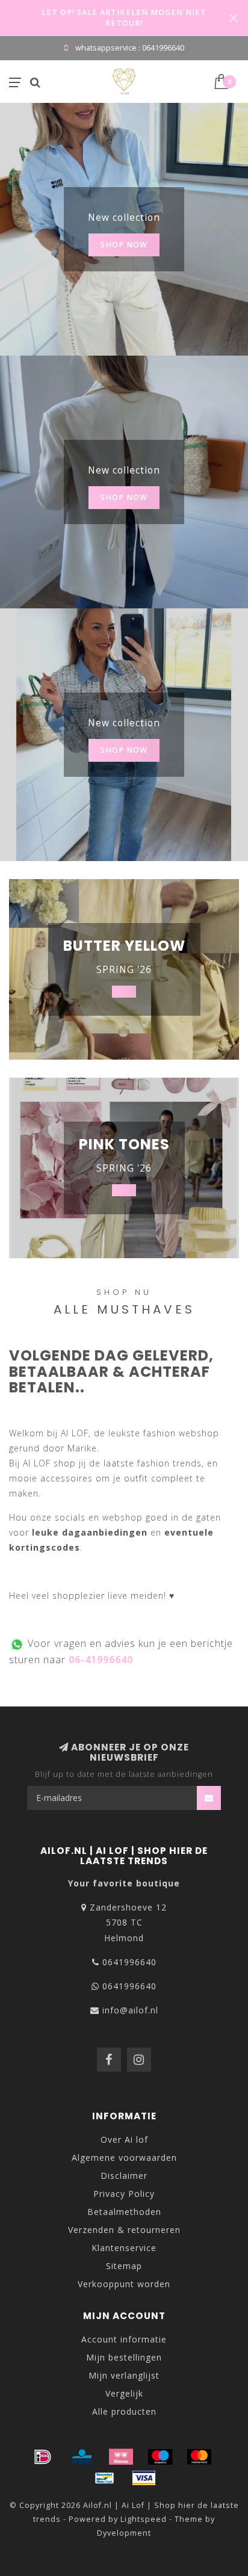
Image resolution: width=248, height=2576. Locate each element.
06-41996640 (101, 1660)
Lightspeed (144, 2519)
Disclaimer (124, 2176)
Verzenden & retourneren (124, 2230)
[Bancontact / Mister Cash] (105, 2478)
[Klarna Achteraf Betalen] (121, 2457)
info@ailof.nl (130, 2010)
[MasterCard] (199, 2457)
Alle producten (124, 2411)
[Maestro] (160, 2457)
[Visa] (144, 2478)
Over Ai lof (124, 2139)
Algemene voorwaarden (124, 2157)
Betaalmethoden (124, 2212)
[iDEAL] (43, 2457)
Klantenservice (124, 2248)
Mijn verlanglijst (124, 2375)
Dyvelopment (124, 2533)
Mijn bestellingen (124, 2357)
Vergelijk (124, 2393)
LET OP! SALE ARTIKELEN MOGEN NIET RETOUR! (124, 18)
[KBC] (82, 2457)
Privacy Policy (124, 2194)
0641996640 (129, 1962)
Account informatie (124, 2339)
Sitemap (124, 2266)
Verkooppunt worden (124, 2284)
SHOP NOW (124, 245)
